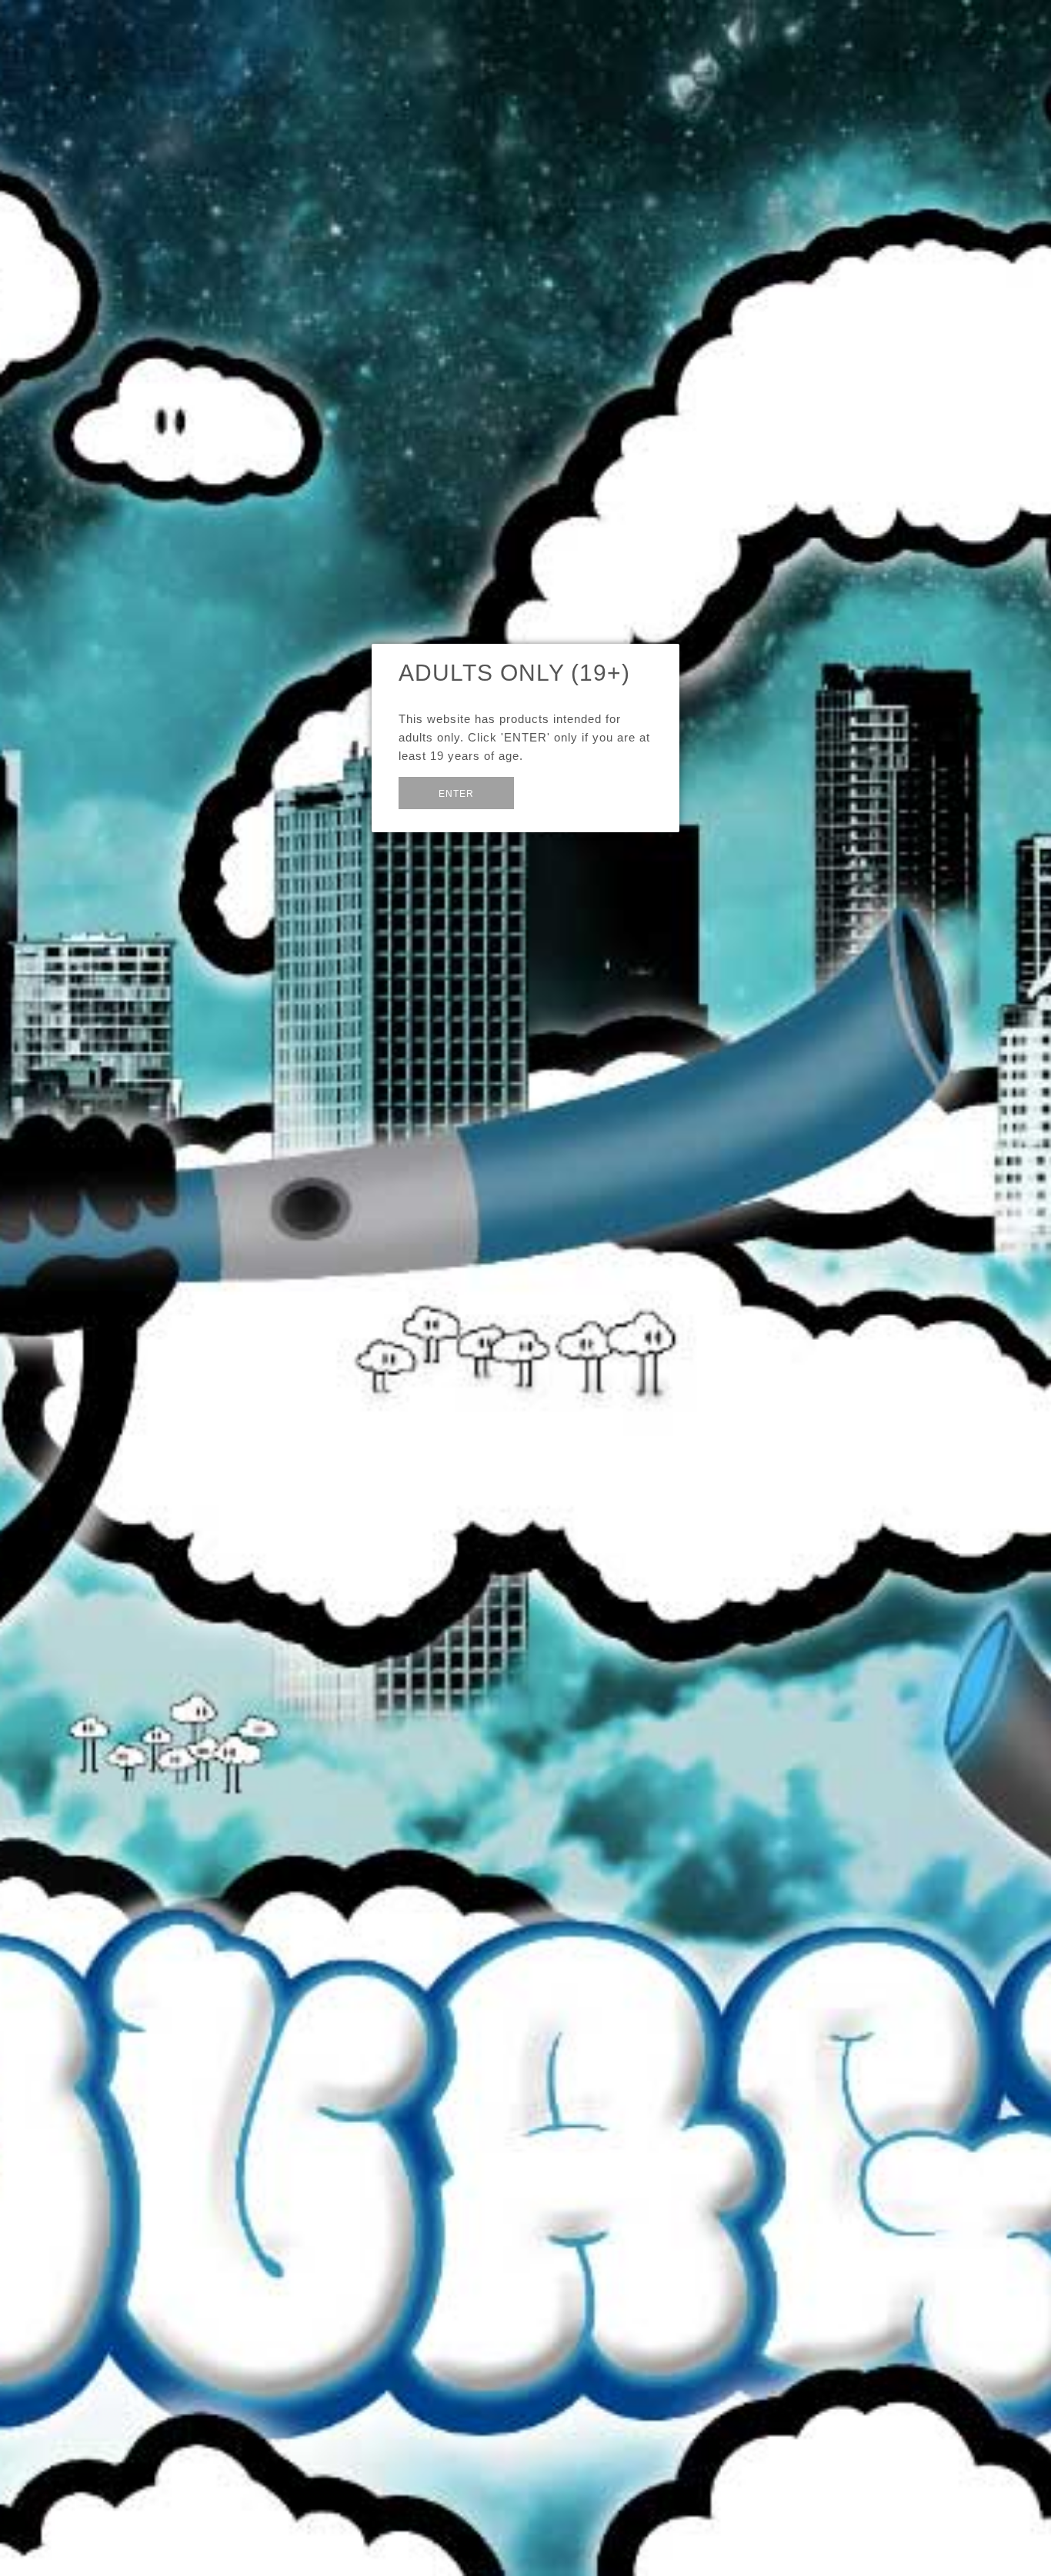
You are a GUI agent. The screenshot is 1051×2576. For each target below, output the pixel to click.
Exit (551, 792)
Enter (456, 794)
